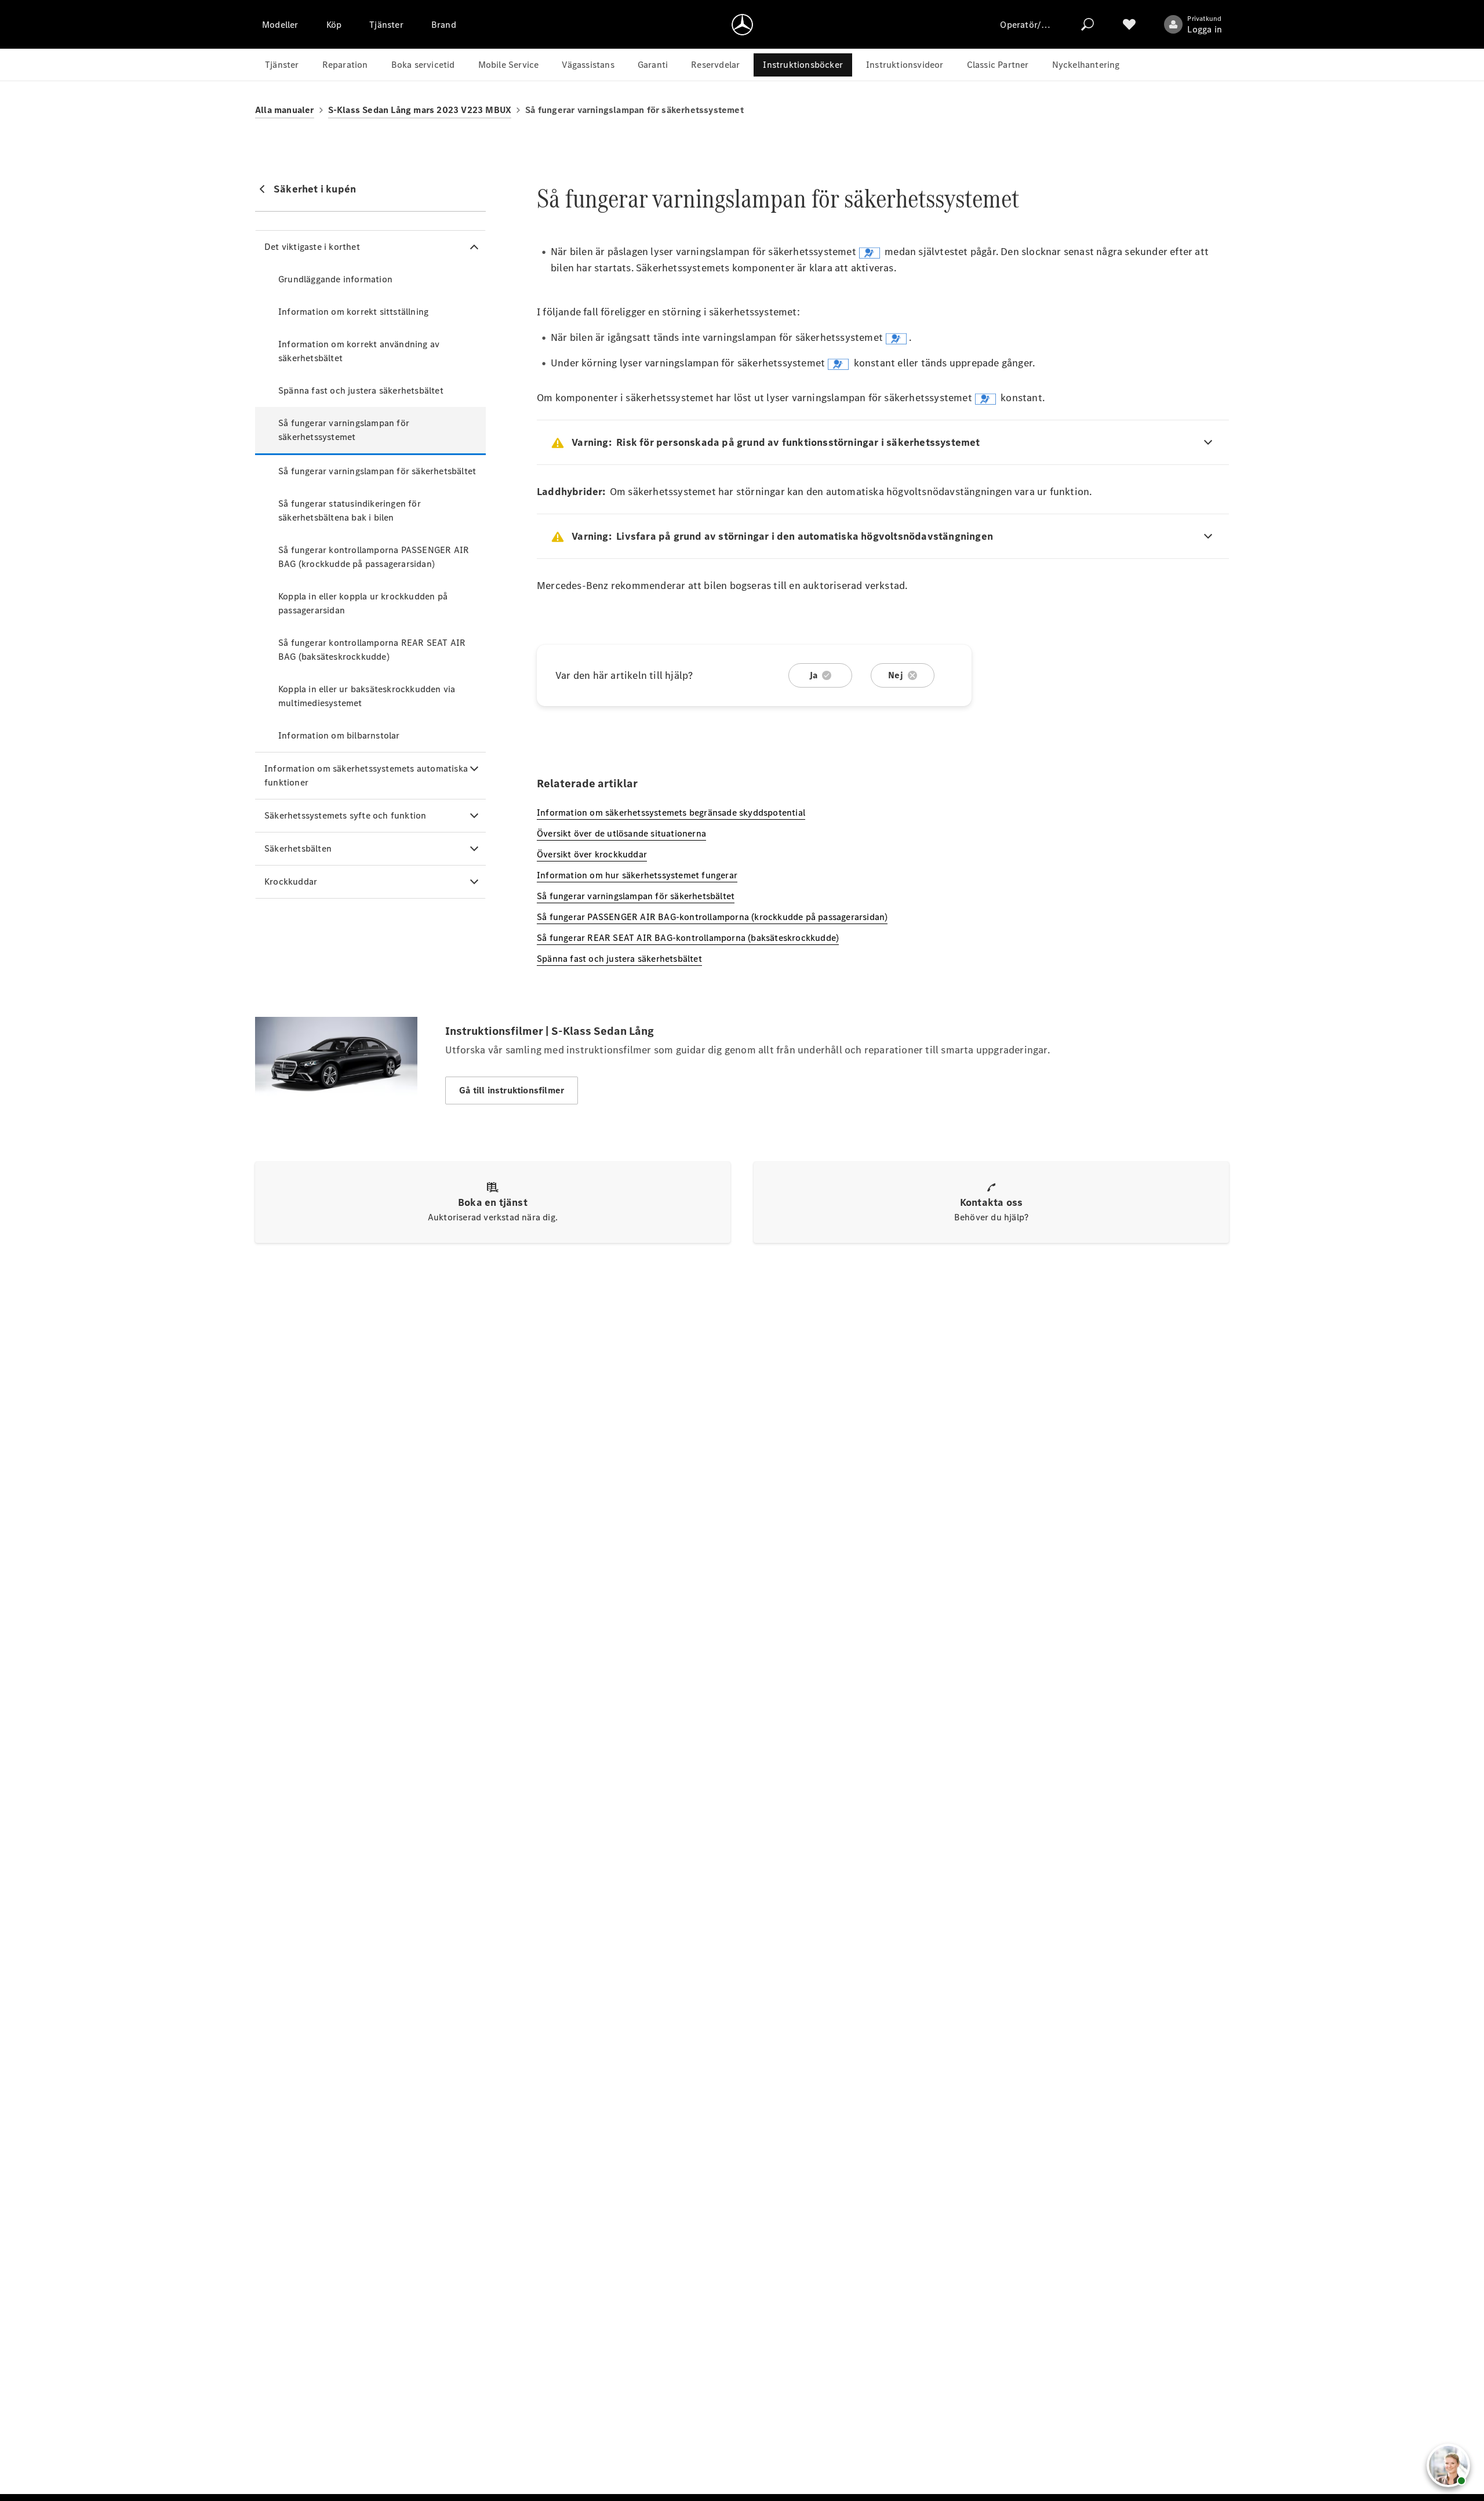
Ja (813, 675)
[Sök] (1087, 24)
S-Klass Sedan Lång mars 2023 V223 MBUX (420, 110)
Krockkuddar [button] (291, 881)
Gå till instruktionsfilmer (512, 1090)
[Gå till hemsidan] (742, 24)
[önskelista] (1129, 24)
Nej (896, 675)
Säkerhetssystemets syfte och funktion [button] (345, 815)
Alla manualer (285, 110)
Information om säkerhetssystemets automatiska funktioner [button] (366, 775)
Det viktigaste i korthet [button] (312, 247)
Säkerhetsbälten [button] (298, 848)
